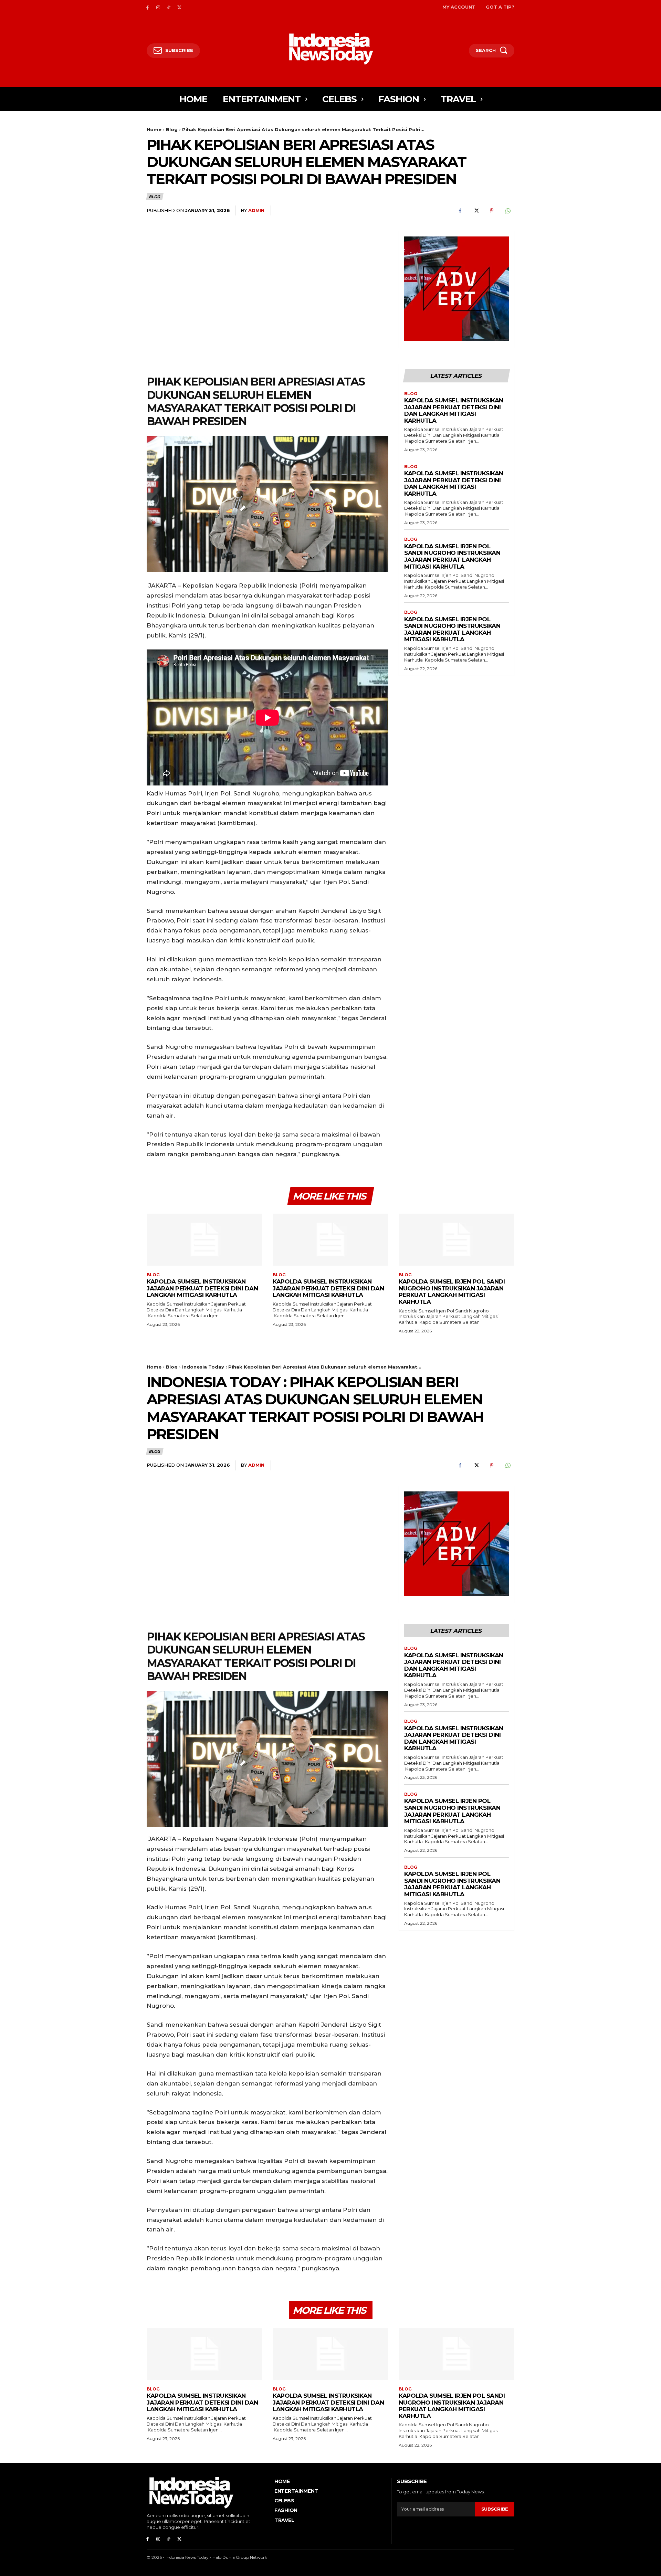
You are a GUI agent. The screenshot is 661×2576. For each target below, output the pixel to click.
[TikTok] (169, 7)
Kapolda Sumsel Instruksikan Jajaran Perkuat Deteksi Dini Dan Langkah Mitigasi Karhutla (454, 410)
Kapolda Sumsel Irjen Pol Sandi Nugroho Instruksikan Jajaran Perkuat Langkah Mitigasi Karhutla (452, 556)
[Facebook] (148, 7)
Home (154, 129)
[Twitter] (179, 7)
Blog (172, 129)
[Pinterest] (492, 211)
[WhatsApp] (507, 211)
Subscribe (495, 2509)
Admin (256, 210)
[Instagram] (158, 7)
